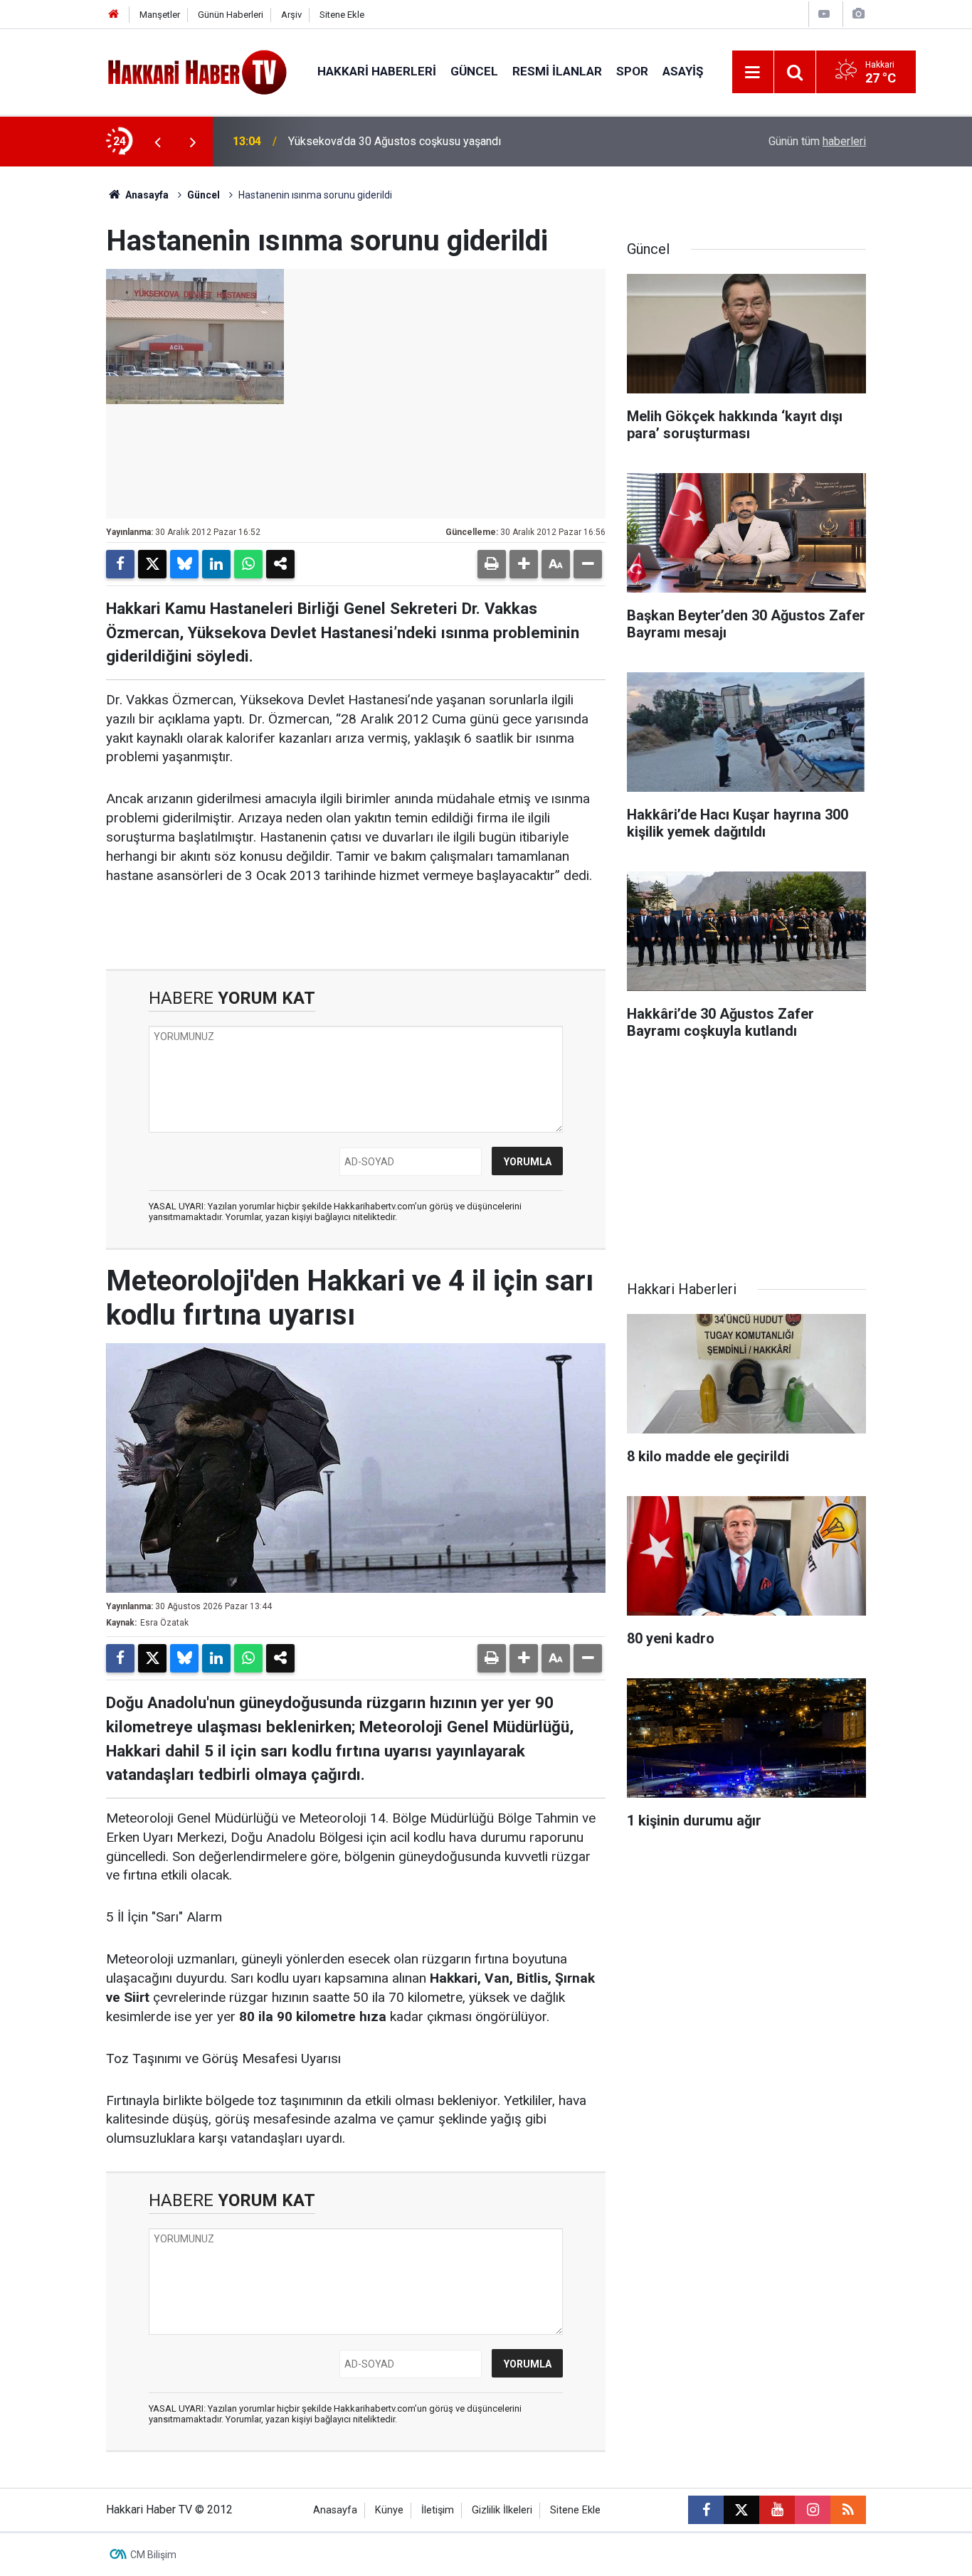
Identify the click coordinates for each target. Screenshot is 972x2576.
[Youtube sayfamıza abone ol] (777, 2510)
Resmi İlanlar (557, 71)
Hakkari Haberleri (377, 71)
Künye (389, 2510)
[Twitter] (152, 564)
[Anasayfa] (114, 15)
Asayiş (683, 71)
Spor (632, 71)
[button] (524, 564)
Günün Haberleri (231, 15)
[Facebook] (120, 564)
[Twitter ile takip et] (741, 2510)
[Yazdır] (492, 564)
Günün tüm (817, 141)
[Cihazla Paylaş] (280, 564)
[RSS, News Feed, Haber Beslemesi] (848, 2510)
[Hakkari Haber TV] (197, 71)
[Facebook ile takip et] (706, 2510)
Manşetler (160, 15)
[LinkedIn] (216, 564)
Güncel (474, 71)
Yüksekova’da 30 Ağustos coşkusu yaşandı (395, 141)
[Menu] (753, 73)
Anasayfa (146, 195)
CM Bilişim (153, 2555)
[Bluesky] (184, 564)
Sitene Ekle (342, 15)
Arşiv (291, 15)
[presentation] (157, 142)
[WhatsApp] (248, 564)
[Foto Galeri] (858, 14)
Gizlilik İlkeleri (502, 2510)
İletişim (438, 2510)
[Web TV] (824, 14)
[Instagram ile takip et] (813, 2510)
